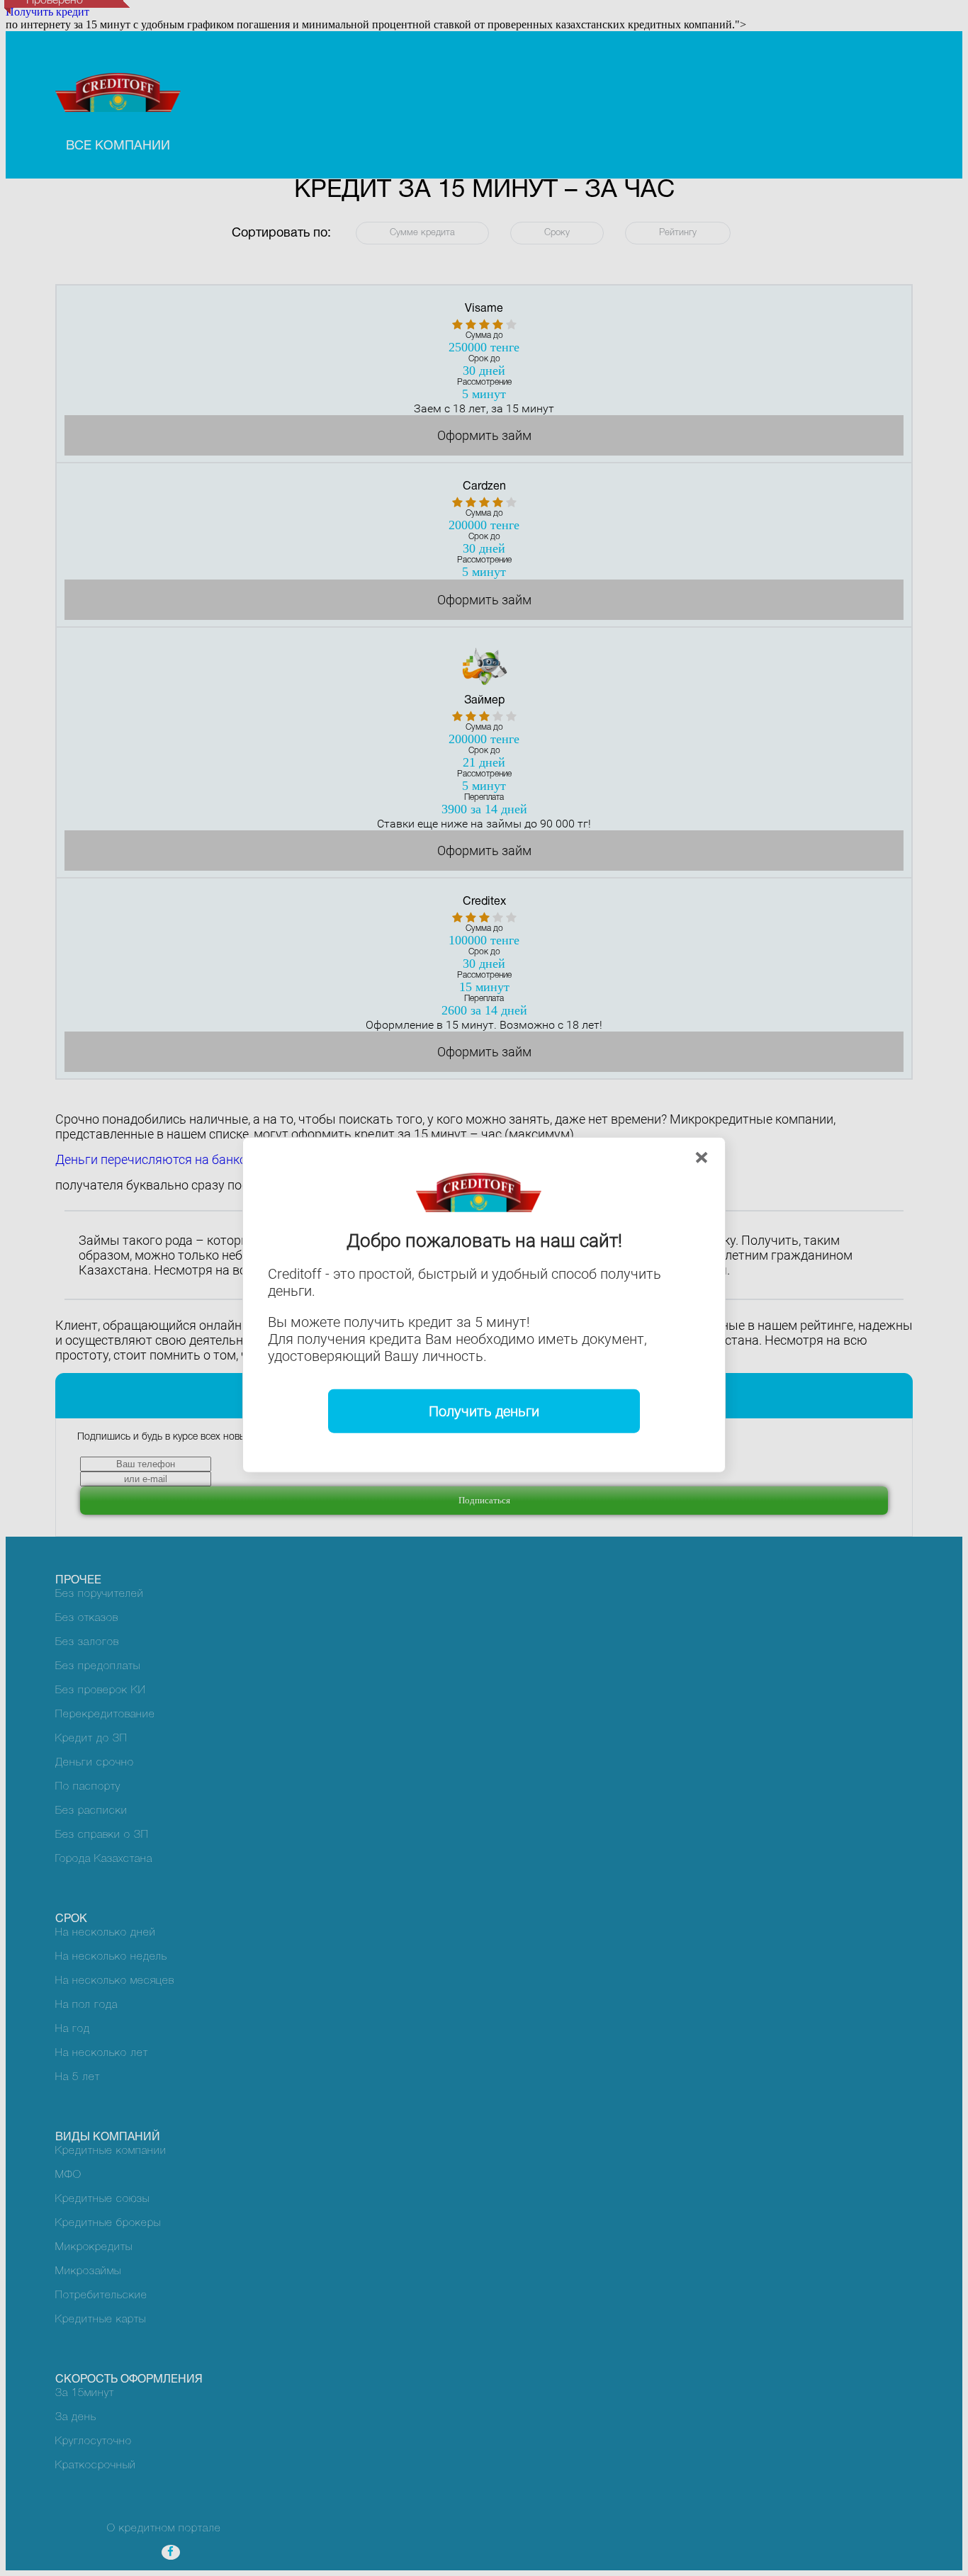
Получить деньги (484, 1411)
